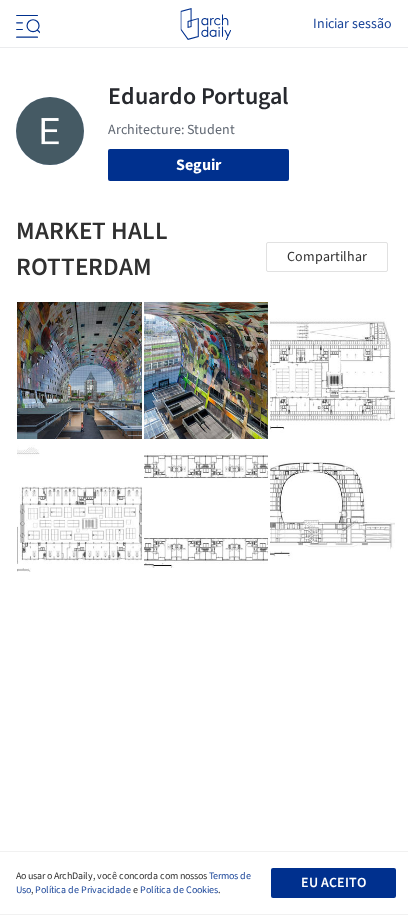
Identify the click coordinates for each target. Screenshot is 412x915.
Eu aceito (333, 883)
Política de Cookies (179, 890)
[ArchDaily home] (205, 24)
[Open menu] (26, 24)
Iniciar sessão (352, 24)
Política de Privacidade (83, 890)
